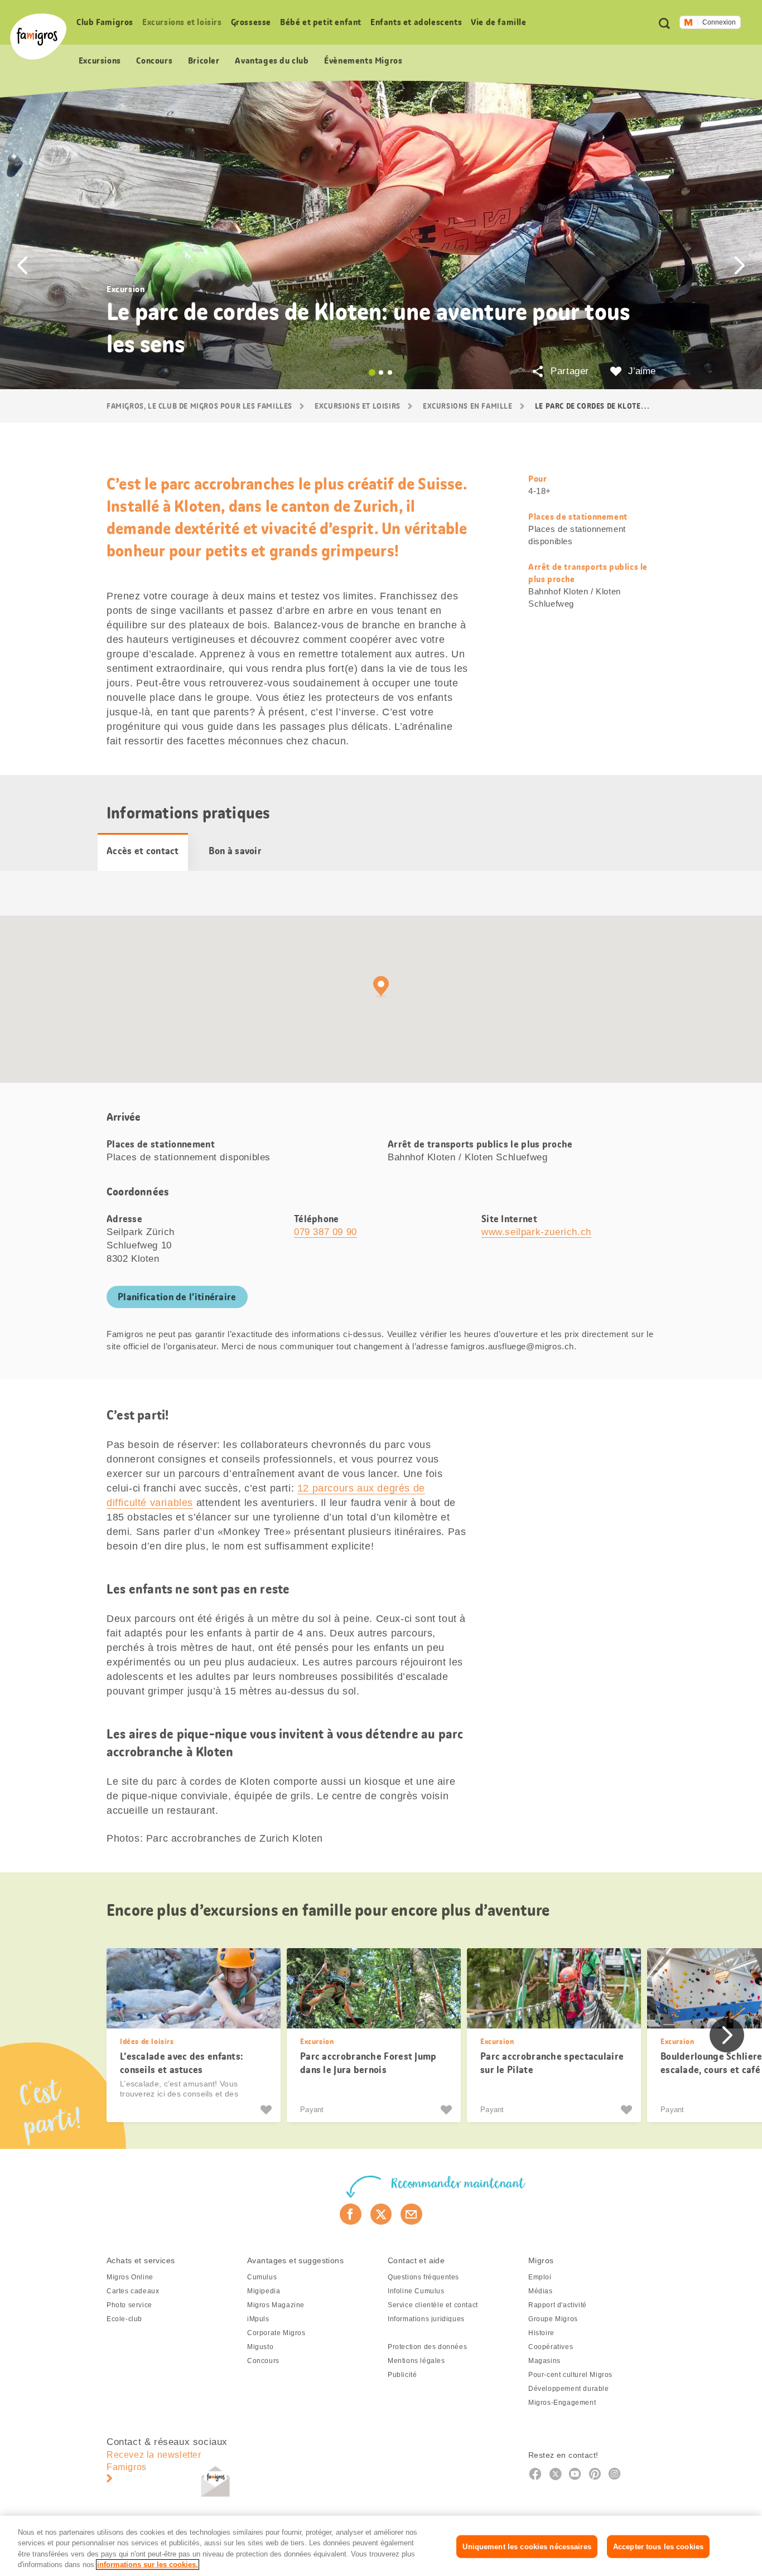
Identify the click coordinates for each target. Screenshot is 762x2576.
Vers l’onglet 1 (372, 372)
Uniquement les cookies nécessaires (527, 2547)
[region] (381, 2546)
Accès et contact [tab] (143, 851)
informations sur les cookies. (148, 2565)
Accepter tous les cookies (658, 2547)
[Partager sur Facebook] (351, 2214)
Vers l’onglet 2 (381, 372)
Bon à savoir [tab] (235, 851)
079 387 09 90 (325, 1232)
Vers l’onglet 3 (390, 372)
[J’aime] (267, 2110)
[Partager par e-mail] (411, 2214)
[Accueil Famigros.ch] (38, 37)
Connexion (719, 22)
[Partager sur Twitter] (381, 2214)
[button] (22, 265)
